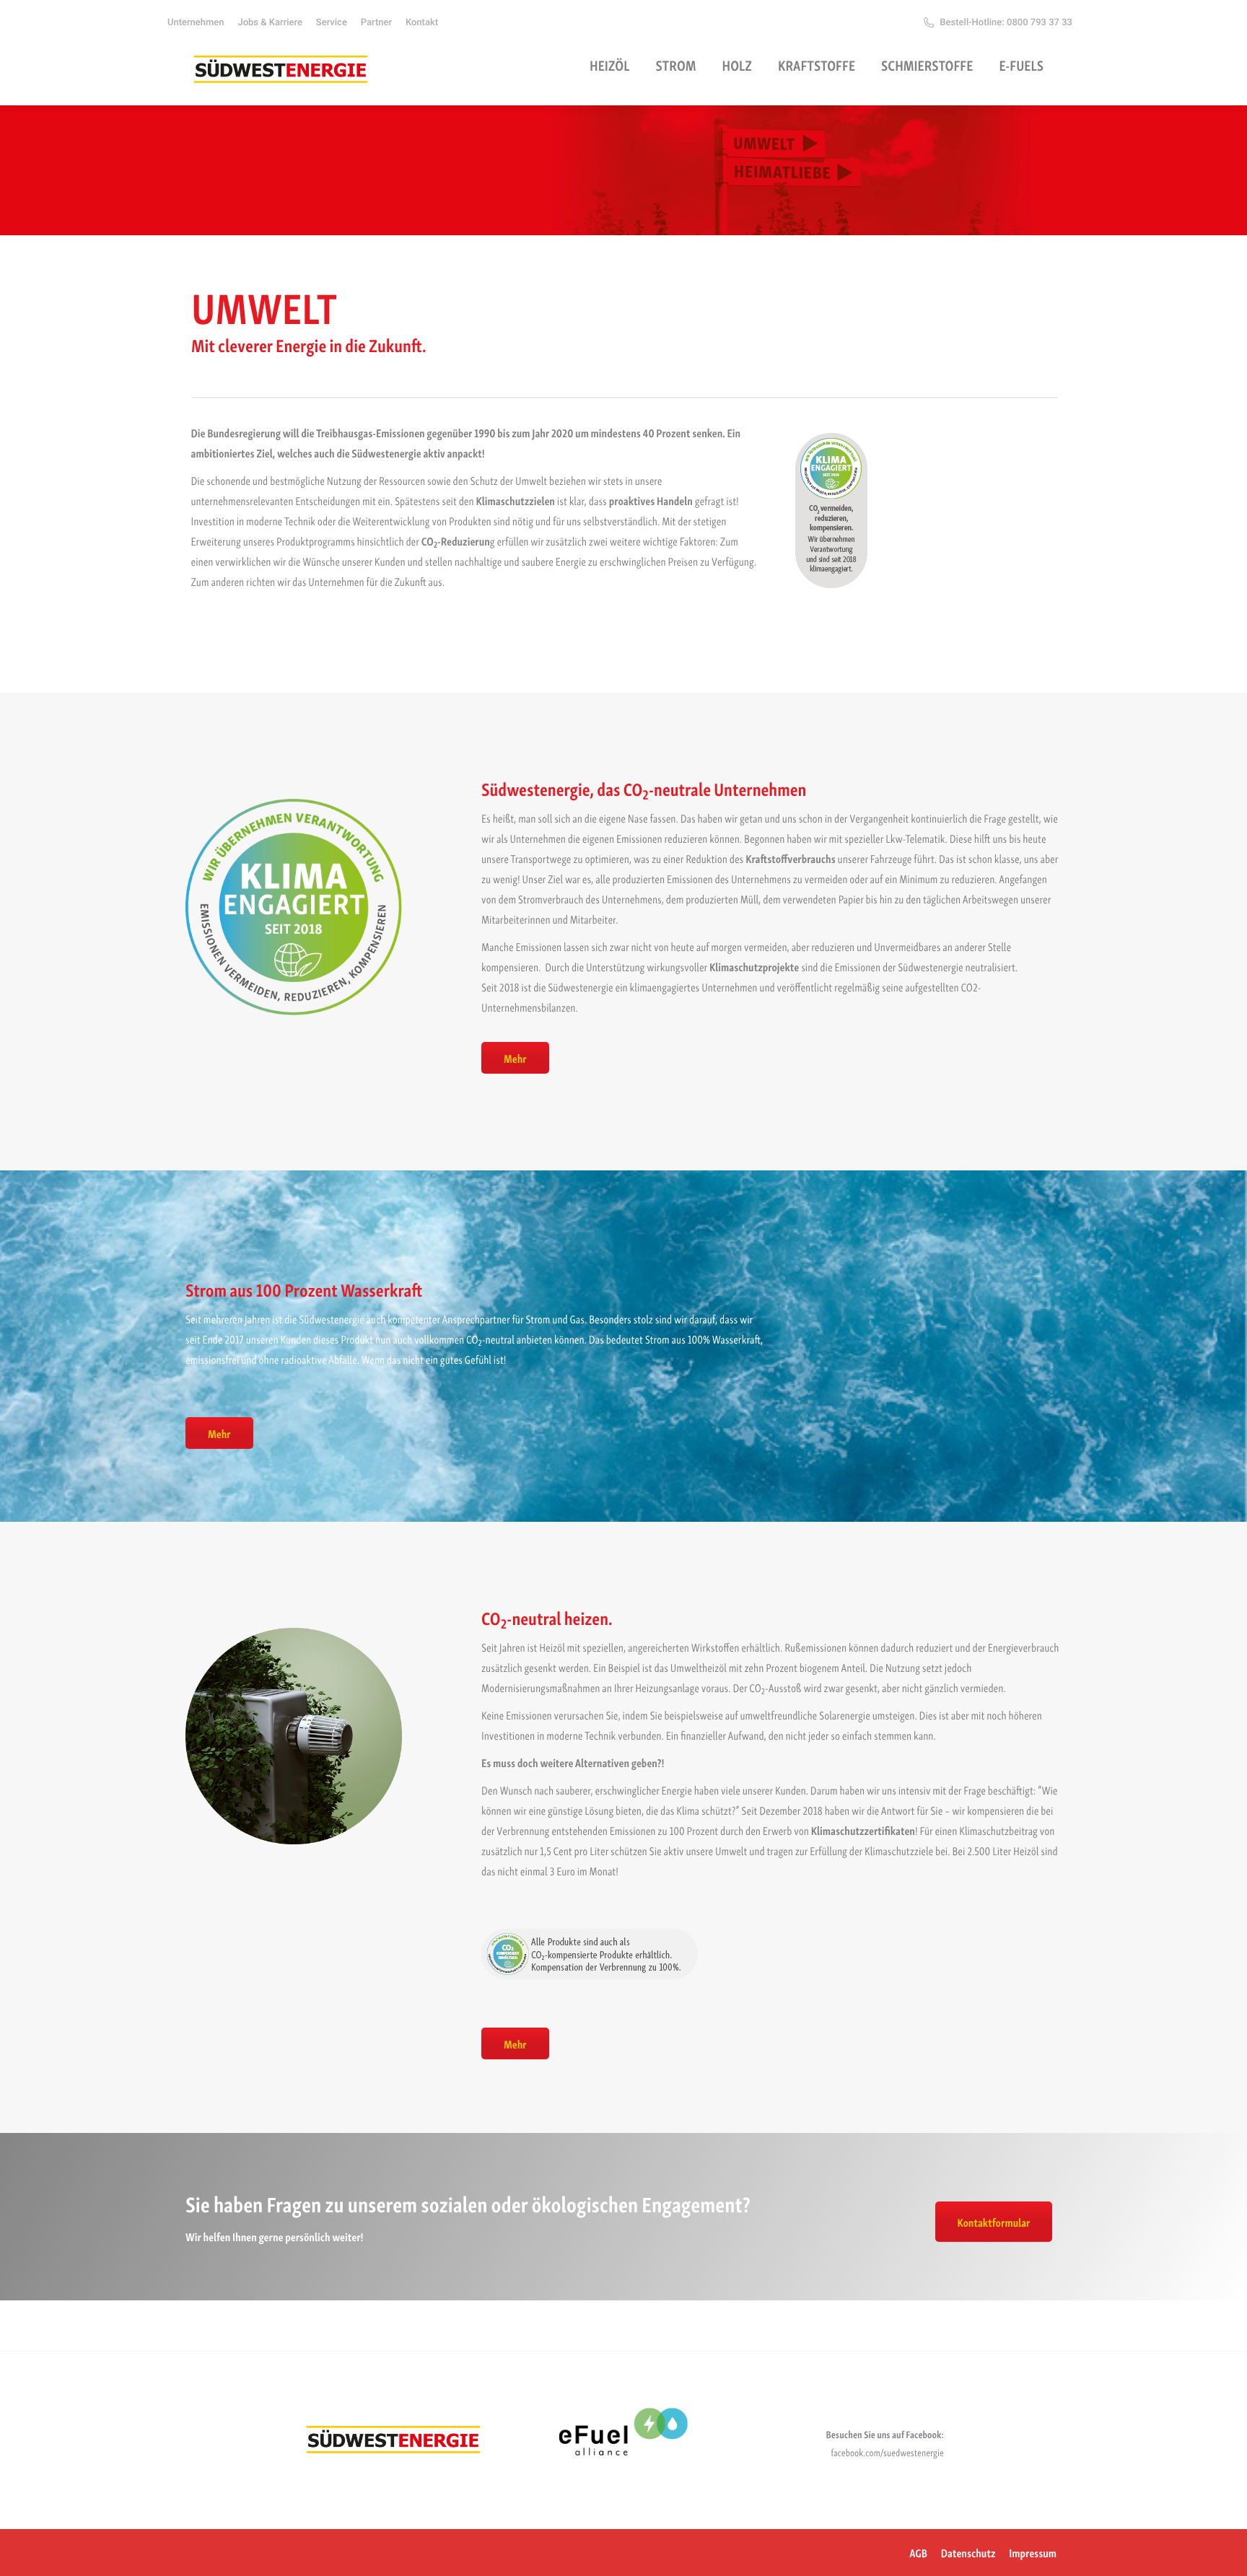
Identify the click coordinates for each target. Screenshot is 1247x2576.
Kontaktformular (994, 2222)
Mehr (515, 1058)
